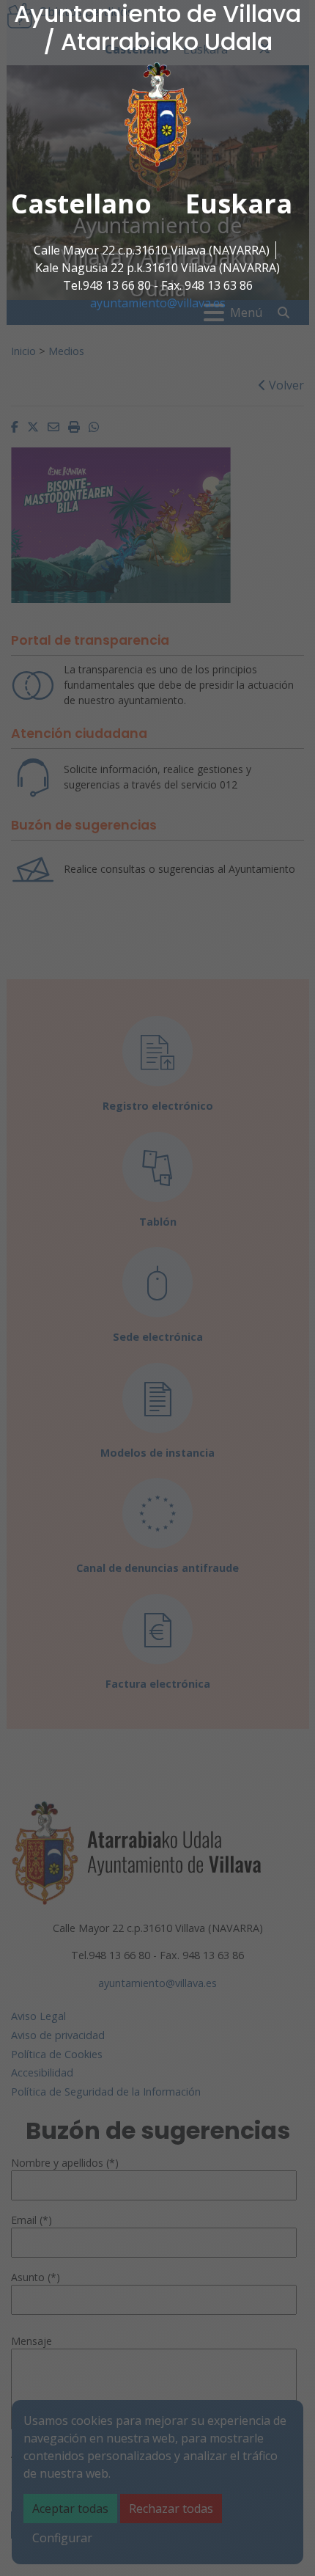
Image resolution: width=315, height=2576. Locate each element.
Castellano (81, 204)
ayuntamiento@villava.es (158, 303)
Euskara (239, 204)
